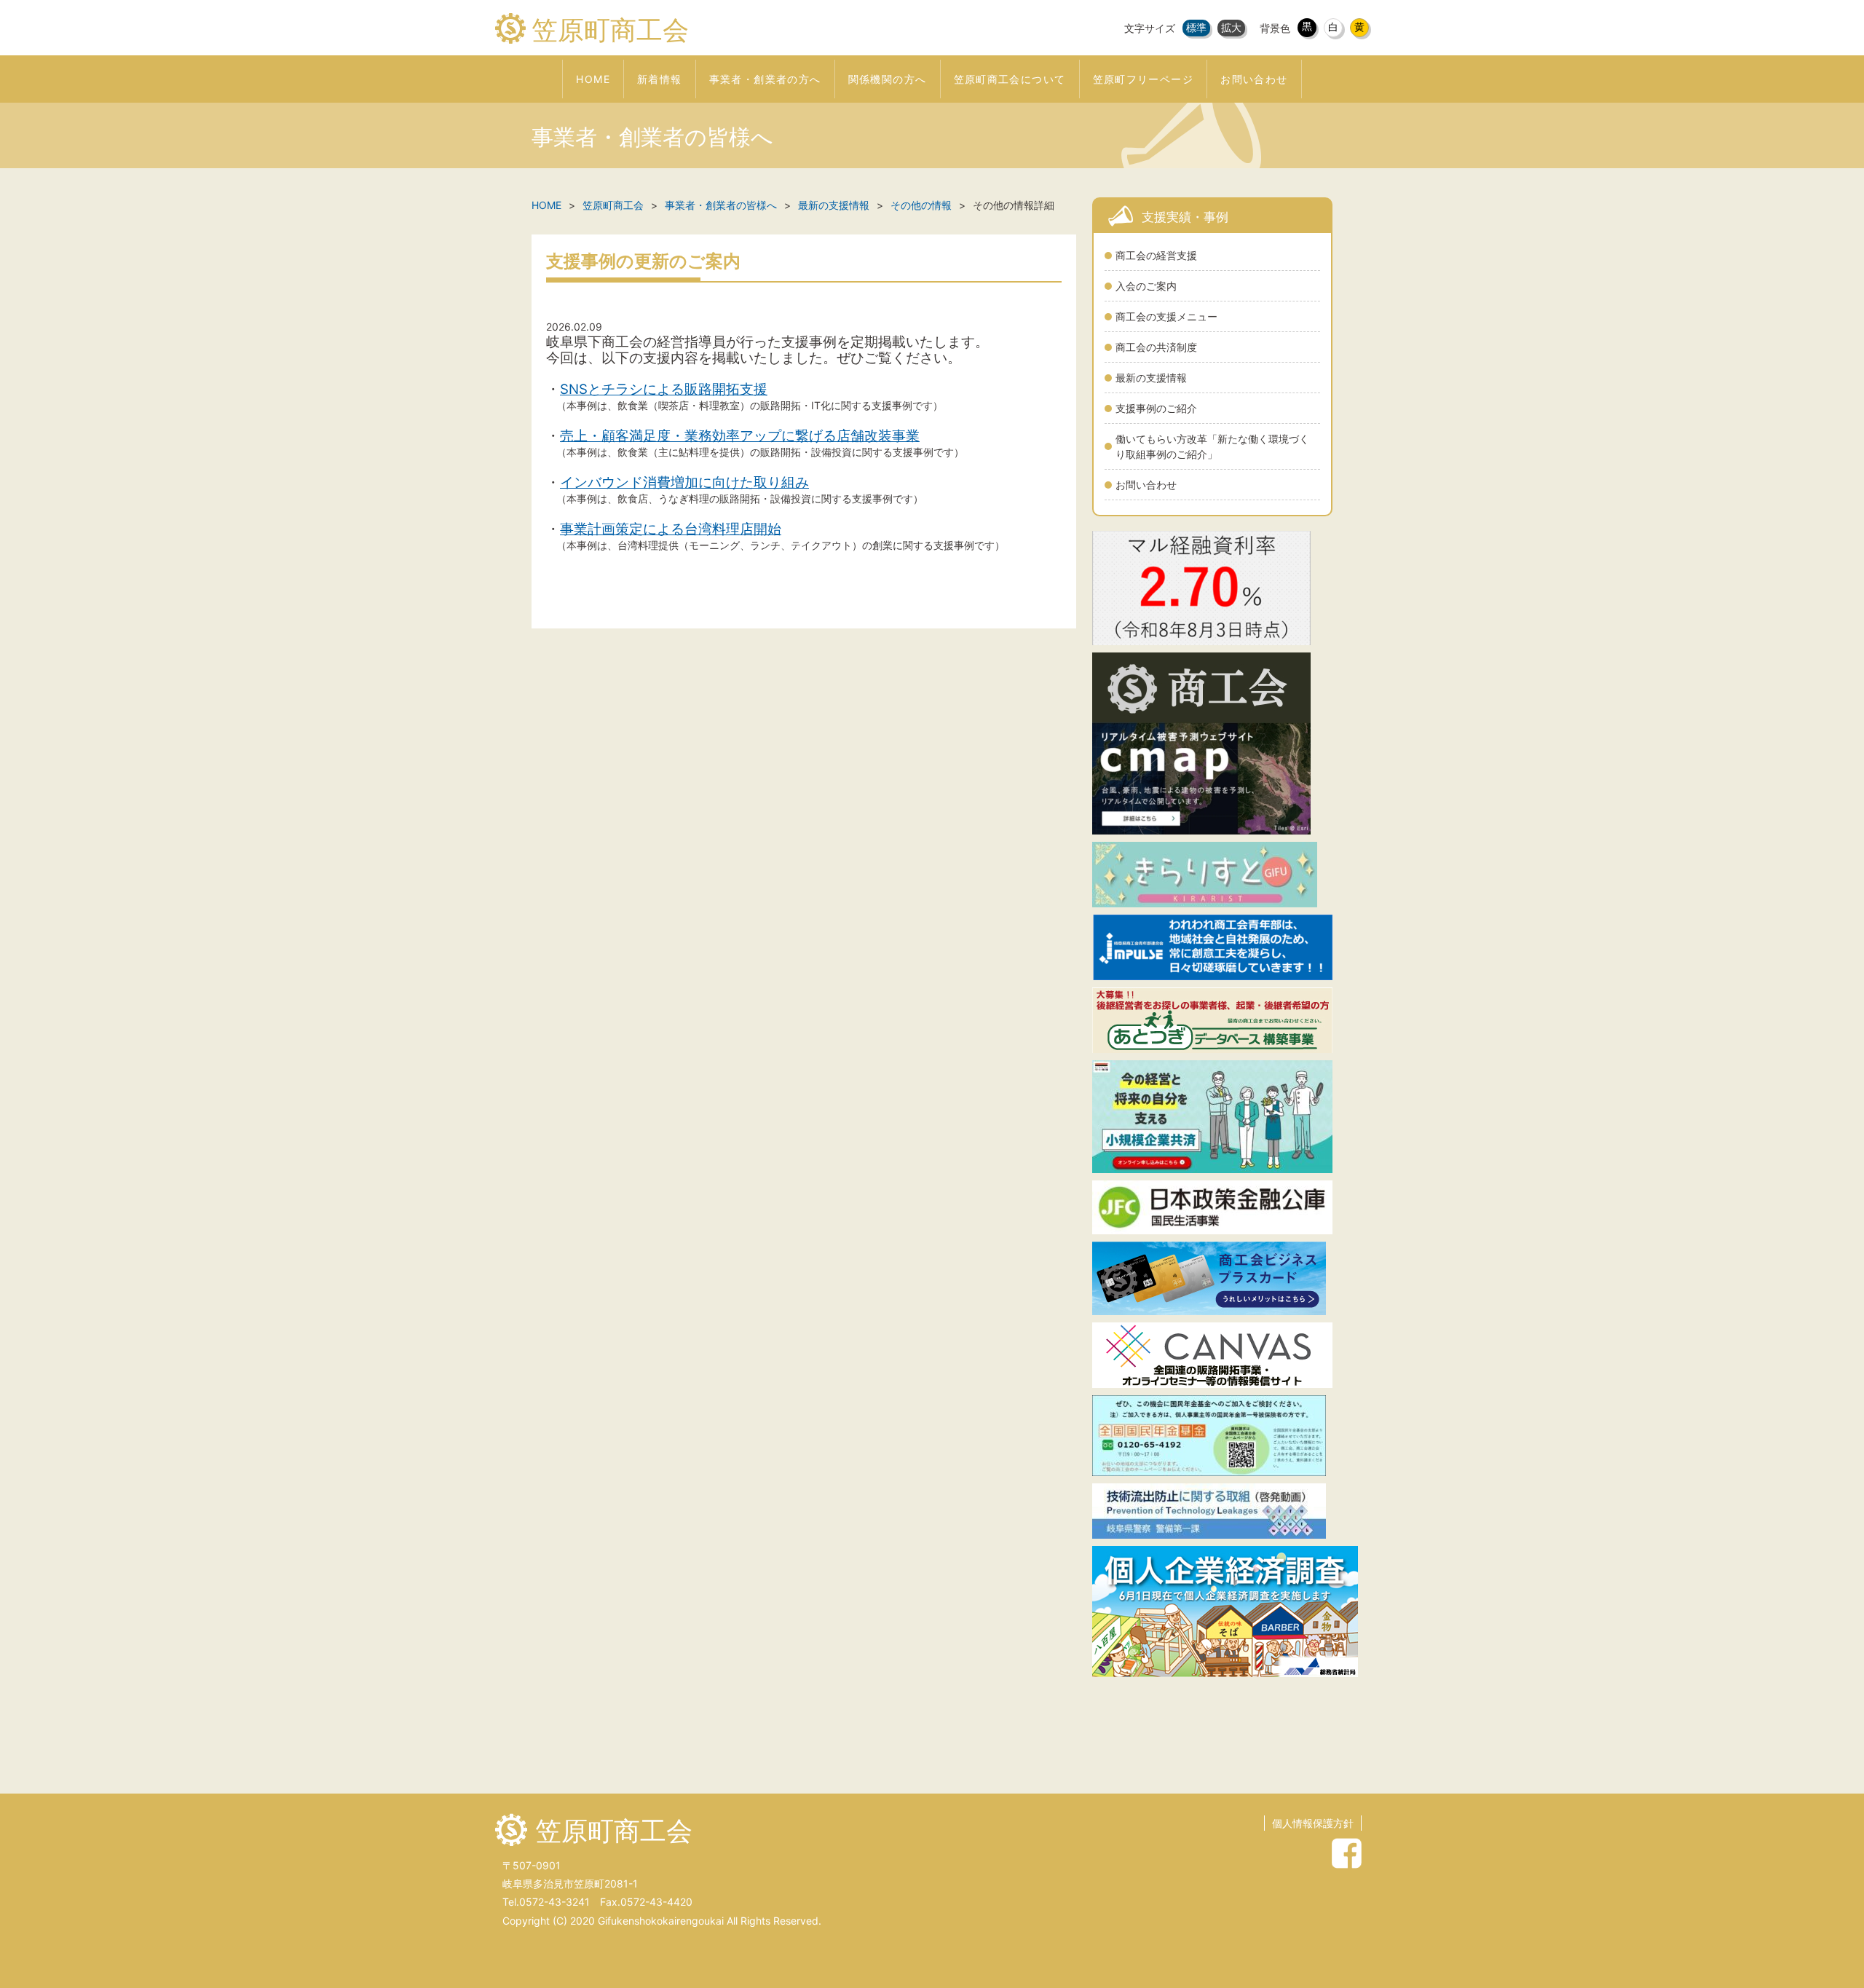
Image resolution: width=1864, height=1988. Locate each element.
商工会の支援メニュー (1166, 316)
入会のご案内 (1146, 286)
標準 (1196, 27)
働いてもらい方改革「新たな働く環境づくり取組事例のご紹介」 (1212, 446)
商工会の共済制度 (1156, 347)
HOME (546, 205)
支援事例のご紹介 (1156, 408)
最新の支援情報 (1151, 378)
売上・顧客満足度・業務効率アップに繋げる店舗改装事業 (740, 436)
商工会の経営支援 (1156, 255)
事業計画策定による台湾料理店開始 (671, 529)
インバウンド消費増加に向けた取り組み (684, 482)
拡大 (1231, 27)
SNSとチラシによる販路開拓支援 (664, 389)
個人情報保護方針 (1313, 1823)
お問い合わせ (1146, 485)
